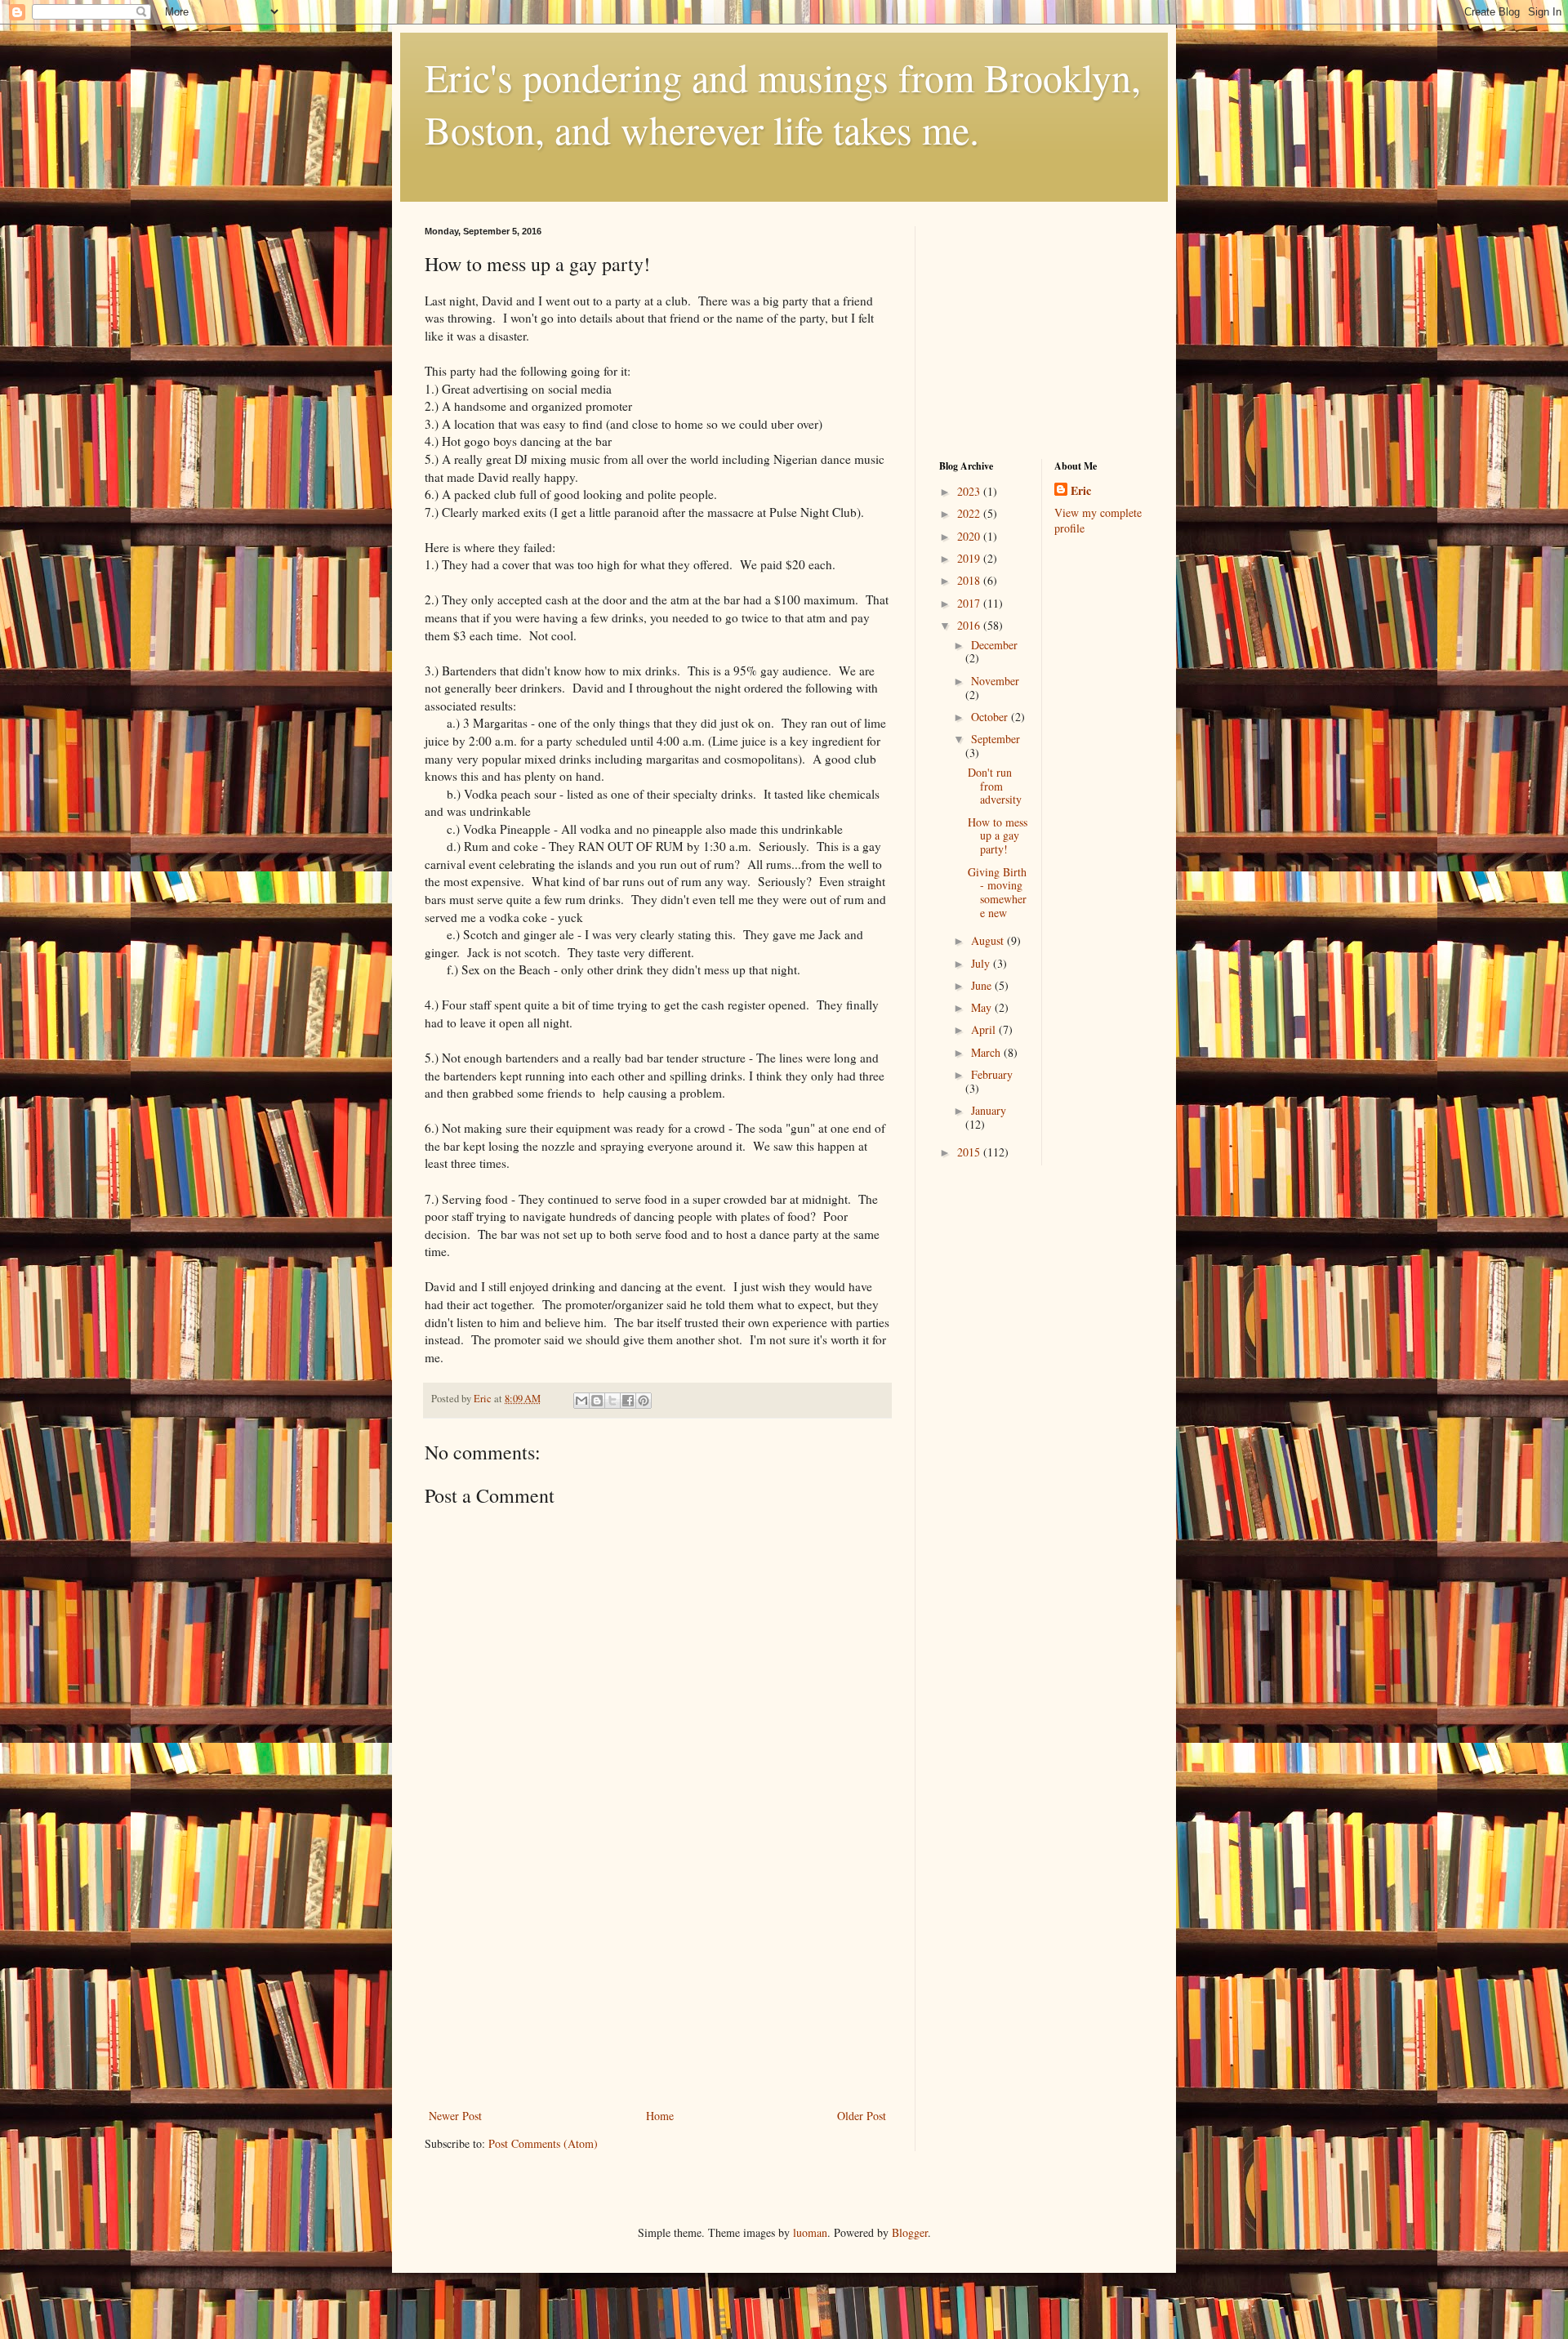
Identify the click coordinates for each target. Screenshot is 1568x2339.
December (994, 645)
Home (660, 2116)
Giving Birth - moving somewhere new (997, 892)
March (987, 1052)
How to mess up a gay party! (998, 836)
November (995, 681)
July (982, 963)
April (985, 1029)
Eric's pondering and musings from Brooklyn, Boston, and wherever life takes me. (783, 103)
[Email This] (581, 1401)
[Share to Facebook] (628, 1401)
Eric (1081, 491)
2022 (970, 513)
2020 (970, 536)
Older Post (862, 2116)
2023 (970, 491)
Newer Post (455, 2116)
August (989, 940)
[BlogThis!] (597, 1401)
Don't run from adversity (995, 786)
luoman (810, 2232)
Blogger (910, 2232)
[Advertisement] (657, 1983)
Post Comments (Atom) (543, 2143)
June (983, 985)
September (996, 739)
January (989, 1110)
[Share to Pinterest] (644, 1401)
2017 (970, 603)
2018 (970, 580)
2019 (970, 558)
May (983, 1007)
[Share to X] (612, 1401)
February (992, 1074)
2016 (970, 625)
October (991, 717)
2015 (970, 1152)
